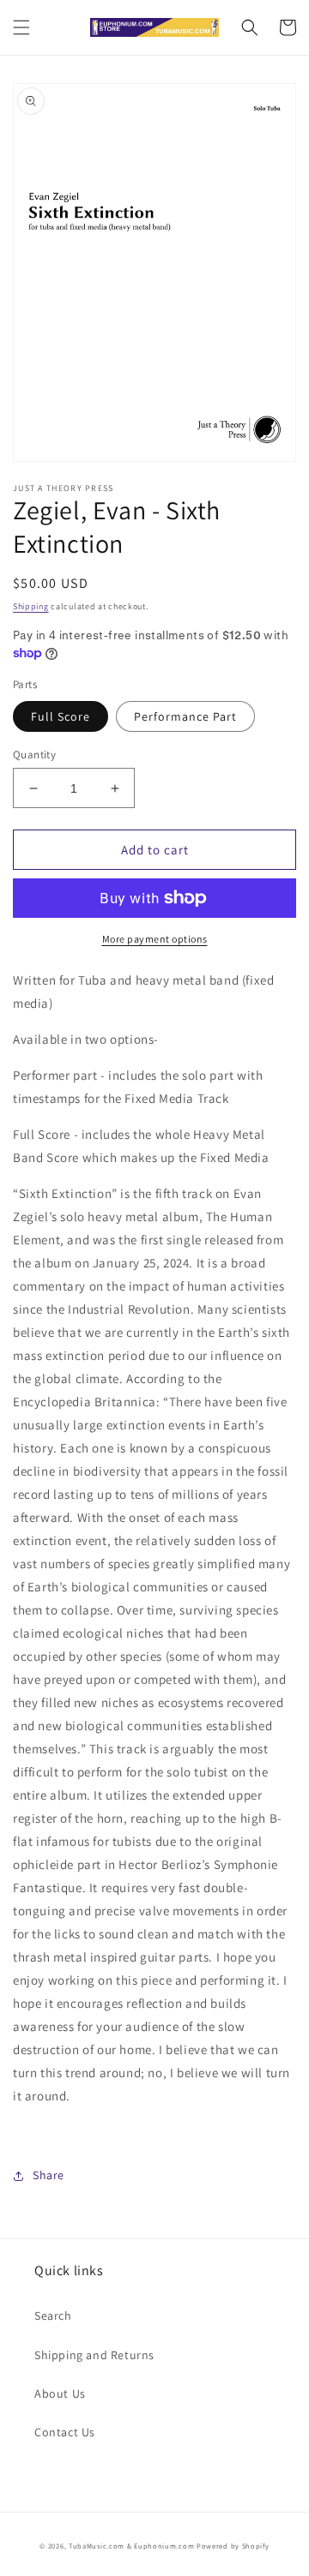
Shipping (31, 606)
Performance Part (185, 716)
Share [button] (48, 2175)
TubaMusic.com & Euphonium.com (131, 2546)
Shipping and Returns (94, 2355)
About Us (60, 2393)
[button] (21, 27)
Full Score (61, 716)
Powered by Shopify (233, 2546)
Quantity (34, 755)
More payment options (155, 939)
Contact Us (65, 2432)
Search (53, 2315)
